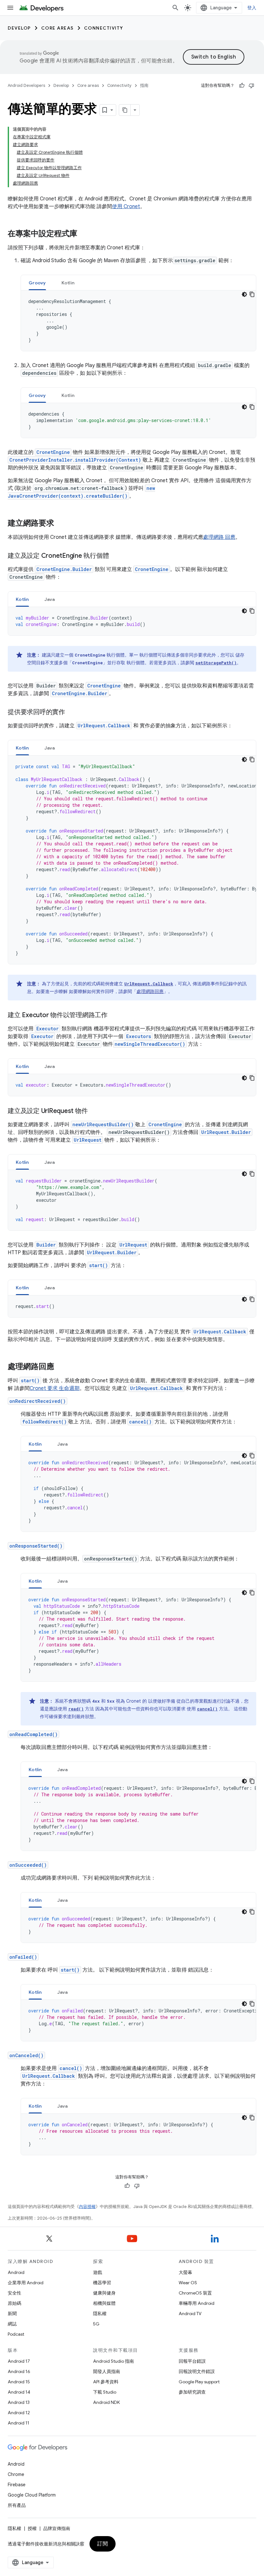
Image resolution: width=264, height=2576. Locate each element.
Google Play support (199, 2382)
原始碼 (14, 2303)
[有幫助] (242, 86)
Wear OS (188, 2283)
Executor (47, 1029)
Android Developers (26, 85)
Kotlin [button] (68, 283)
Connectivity (104, 28)
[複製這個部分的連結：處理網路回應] (61, 1367)
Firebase (17, 2485)
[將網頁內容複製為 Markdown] (125, 110)
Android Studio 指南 (113, 2361)
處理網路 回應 (219, 537)
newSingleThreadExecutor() (150, 1044)
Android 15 (19, 2382)
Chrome (16, 2474)
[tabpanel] (138, 321)
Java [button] (50, 599)
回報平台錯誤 (192, 2361)
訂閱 (103, 2544)
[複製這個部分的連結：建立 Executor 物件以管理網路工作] (114, 1016)
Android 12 (19, 2413)
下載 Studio (105, 2392)
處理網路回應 (150, 991)
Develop (19, 28)
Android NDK (106, 2402)
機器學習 (102, 2283)
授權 (32, 2528)
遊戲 (98, 2272)
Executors (139, 1036)
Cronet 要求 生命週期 (55, 1388)
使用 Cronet (126, 207)
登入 (252, 8)
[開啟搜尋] (175, 8)
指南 (144, 85)
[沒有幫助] (251, 86)
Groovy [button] (37, 283)
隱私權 (100, 2314)
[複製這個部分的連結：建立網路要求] (61, 524)
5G (96, 2324)
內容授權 (87, 2207)
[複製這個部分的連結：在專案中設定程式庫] (84, 234)
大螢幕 (185, 2272)
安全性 (14, 2293)
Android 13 (19, 2402)
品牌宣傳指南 (57, 2528)
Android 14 (19, 2392)
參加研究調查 (192, 2392)
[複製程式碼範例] (252, 294)
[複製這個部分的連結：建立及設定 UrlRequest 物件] (94, 1111)
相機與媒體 (104, 2303)
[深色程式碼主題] (244, 294)
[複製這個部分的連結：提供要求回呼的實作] (71, 713)
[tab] (37, 283)
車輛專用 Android (197, 2303)
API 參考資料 (106, 2382)
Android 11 (19, 2423)
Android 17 (19, 2361)
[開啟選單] (10, 8)
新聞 (12, 2314)
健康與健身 (104, 2293)
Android (16, 2272)
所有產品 (17, 2505)
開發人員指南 (107, 2371)
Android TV (190, 2314)
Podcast (16, 2334)
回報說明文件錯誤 (197, 2371)
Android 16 (19, 2371)
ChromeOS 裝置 (195, 2293)
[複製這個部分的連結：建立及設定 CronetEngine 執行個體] (115, 556)
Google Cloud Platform (32, 2495)
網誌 (12, 2324)
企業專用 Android (26, 2283)
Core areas (57, 28)
